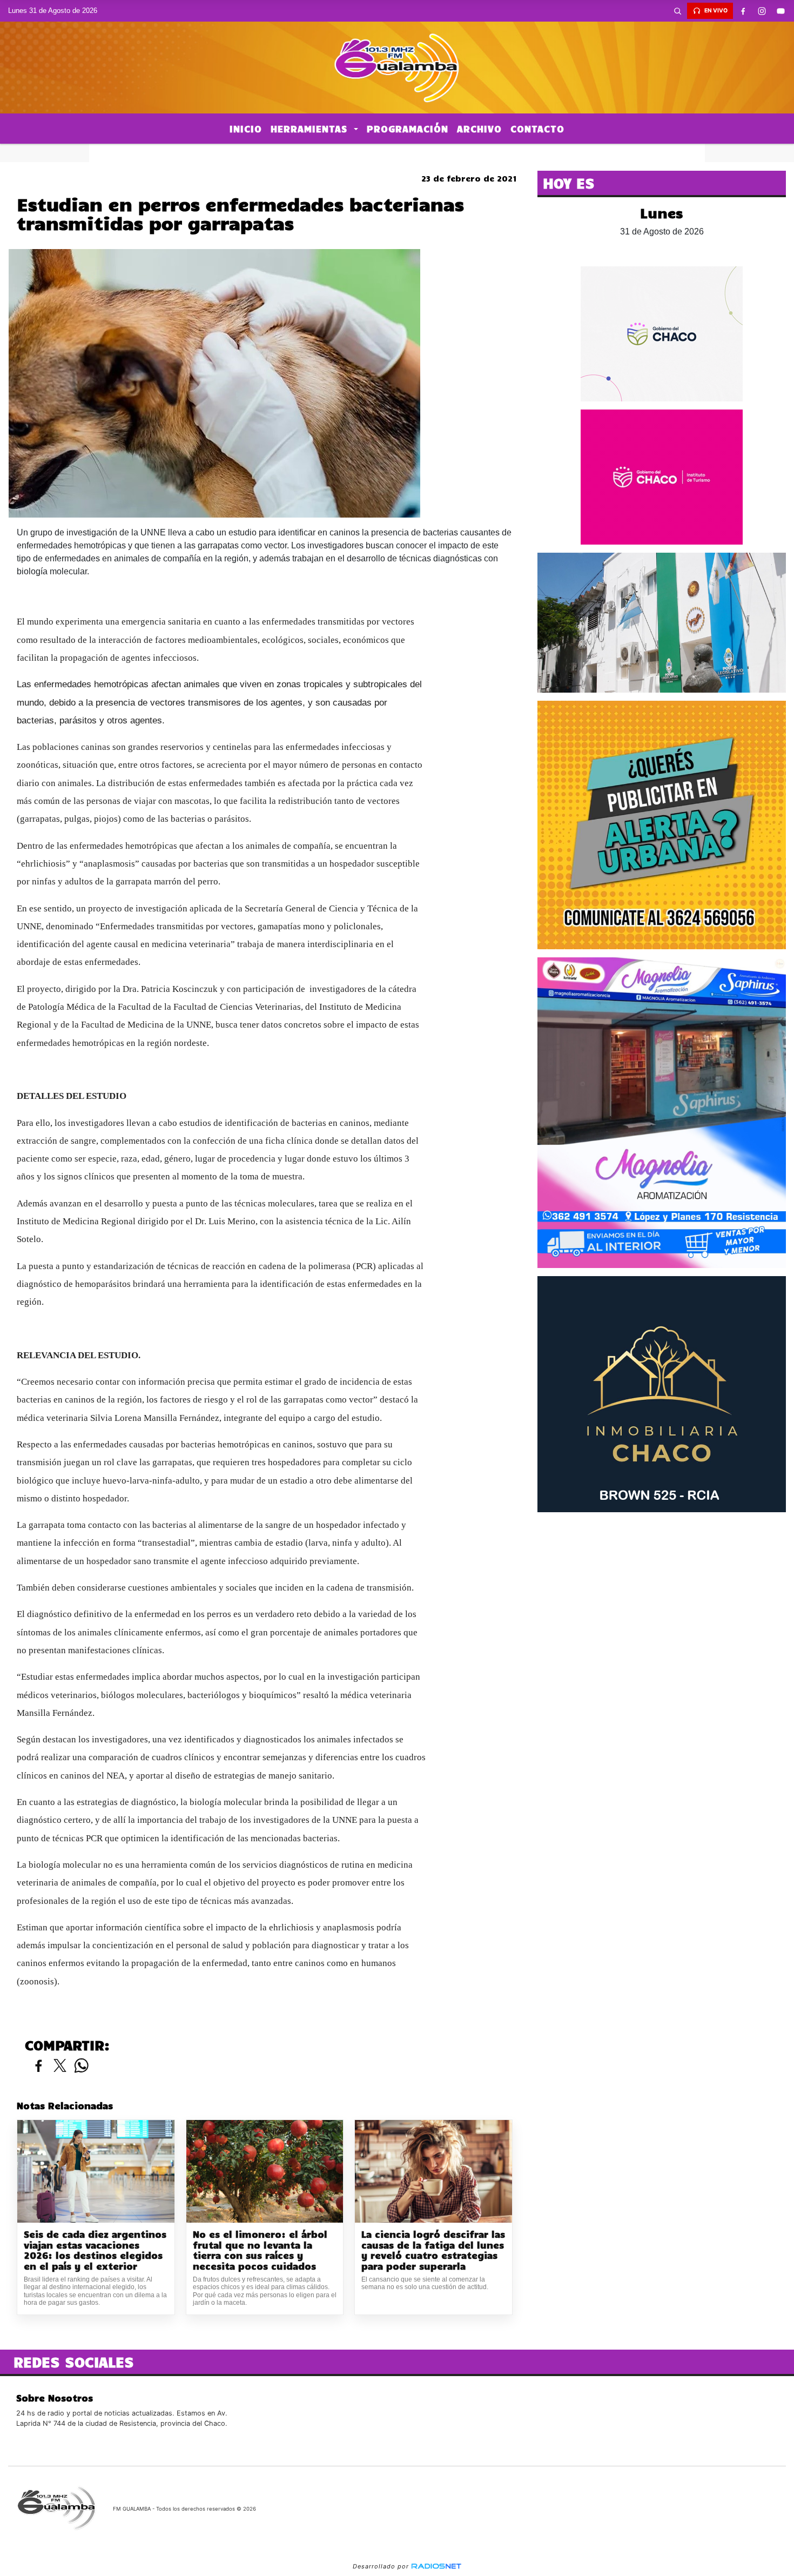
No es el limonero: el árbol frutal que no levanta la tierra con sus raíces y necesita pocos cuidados (260, 2250)
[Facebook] (743, 11)
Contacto (537, 129)
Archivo (479, 129)
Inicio (246, 129)
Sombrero (397, 153)
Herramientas (311, 129)
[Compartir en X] (60, 2066)
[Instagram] (762, 11)
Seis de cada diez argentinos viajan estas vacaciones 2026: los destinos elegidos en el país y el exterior (95, 2250)
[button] (677, 11)
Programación (408, 129)
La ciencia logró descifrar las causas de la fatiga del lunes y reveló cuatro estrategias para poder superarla (433, 2250)
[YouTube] (780, 11)
